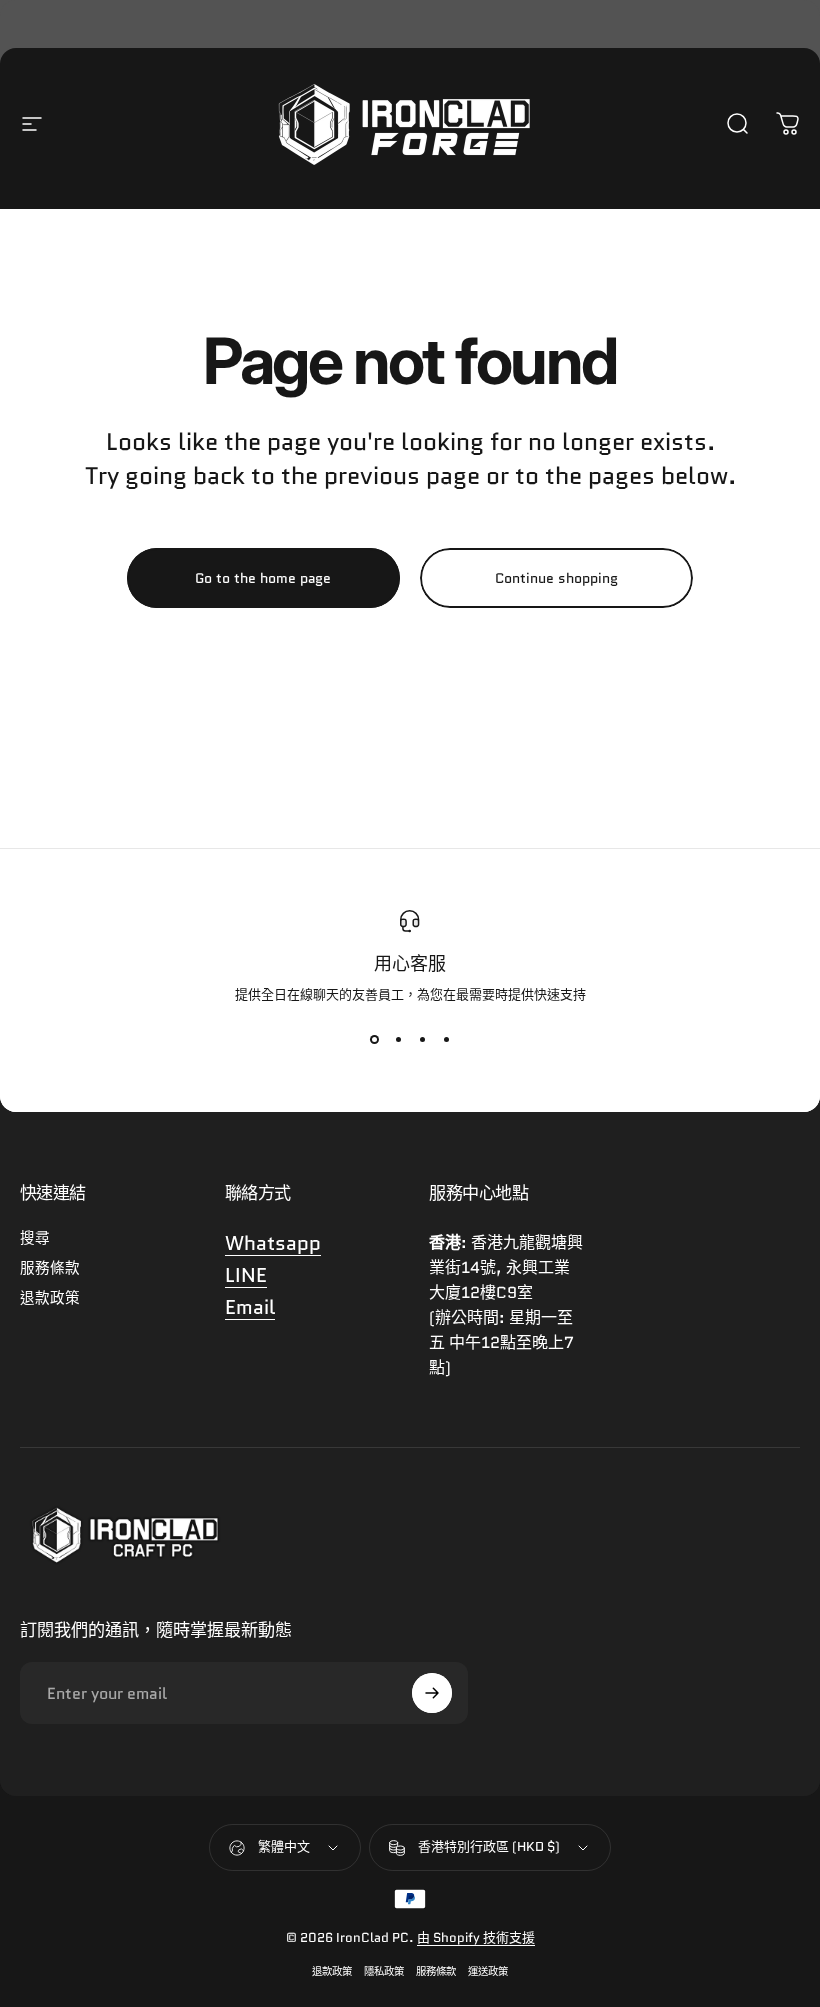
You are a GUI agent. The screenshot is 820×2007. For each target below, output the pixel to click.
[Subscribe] (432, 1693)
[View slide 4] (446, 1040)
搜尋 (35, 1238)
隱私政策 (384, 1971)
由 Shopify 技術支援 (476, 1937)
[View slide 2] (398, 1040)
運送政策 (488, 1971)
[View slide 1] (374, 1040)
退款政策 (50, 1298)
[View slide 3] (422, 1040)
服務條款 (50, 1268)
